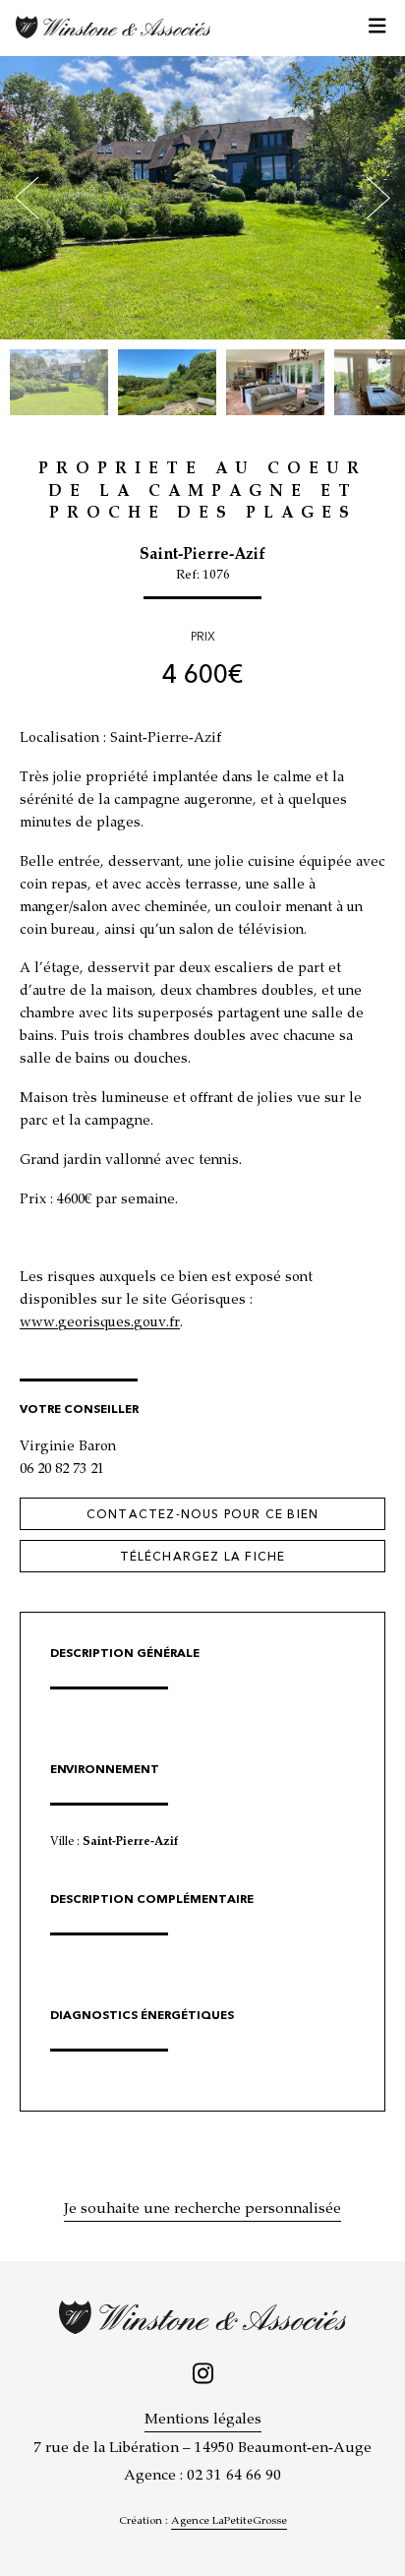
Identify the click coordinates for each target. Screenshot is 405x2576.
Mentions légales (203, 2421)
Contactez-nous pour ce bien (202, 1514)
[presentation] (27, 198)
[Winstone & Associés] (113, 27)
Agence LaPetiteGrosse (229, 2521)
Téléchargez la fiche (203, 1557)
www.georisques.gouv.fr (100, 1323)
